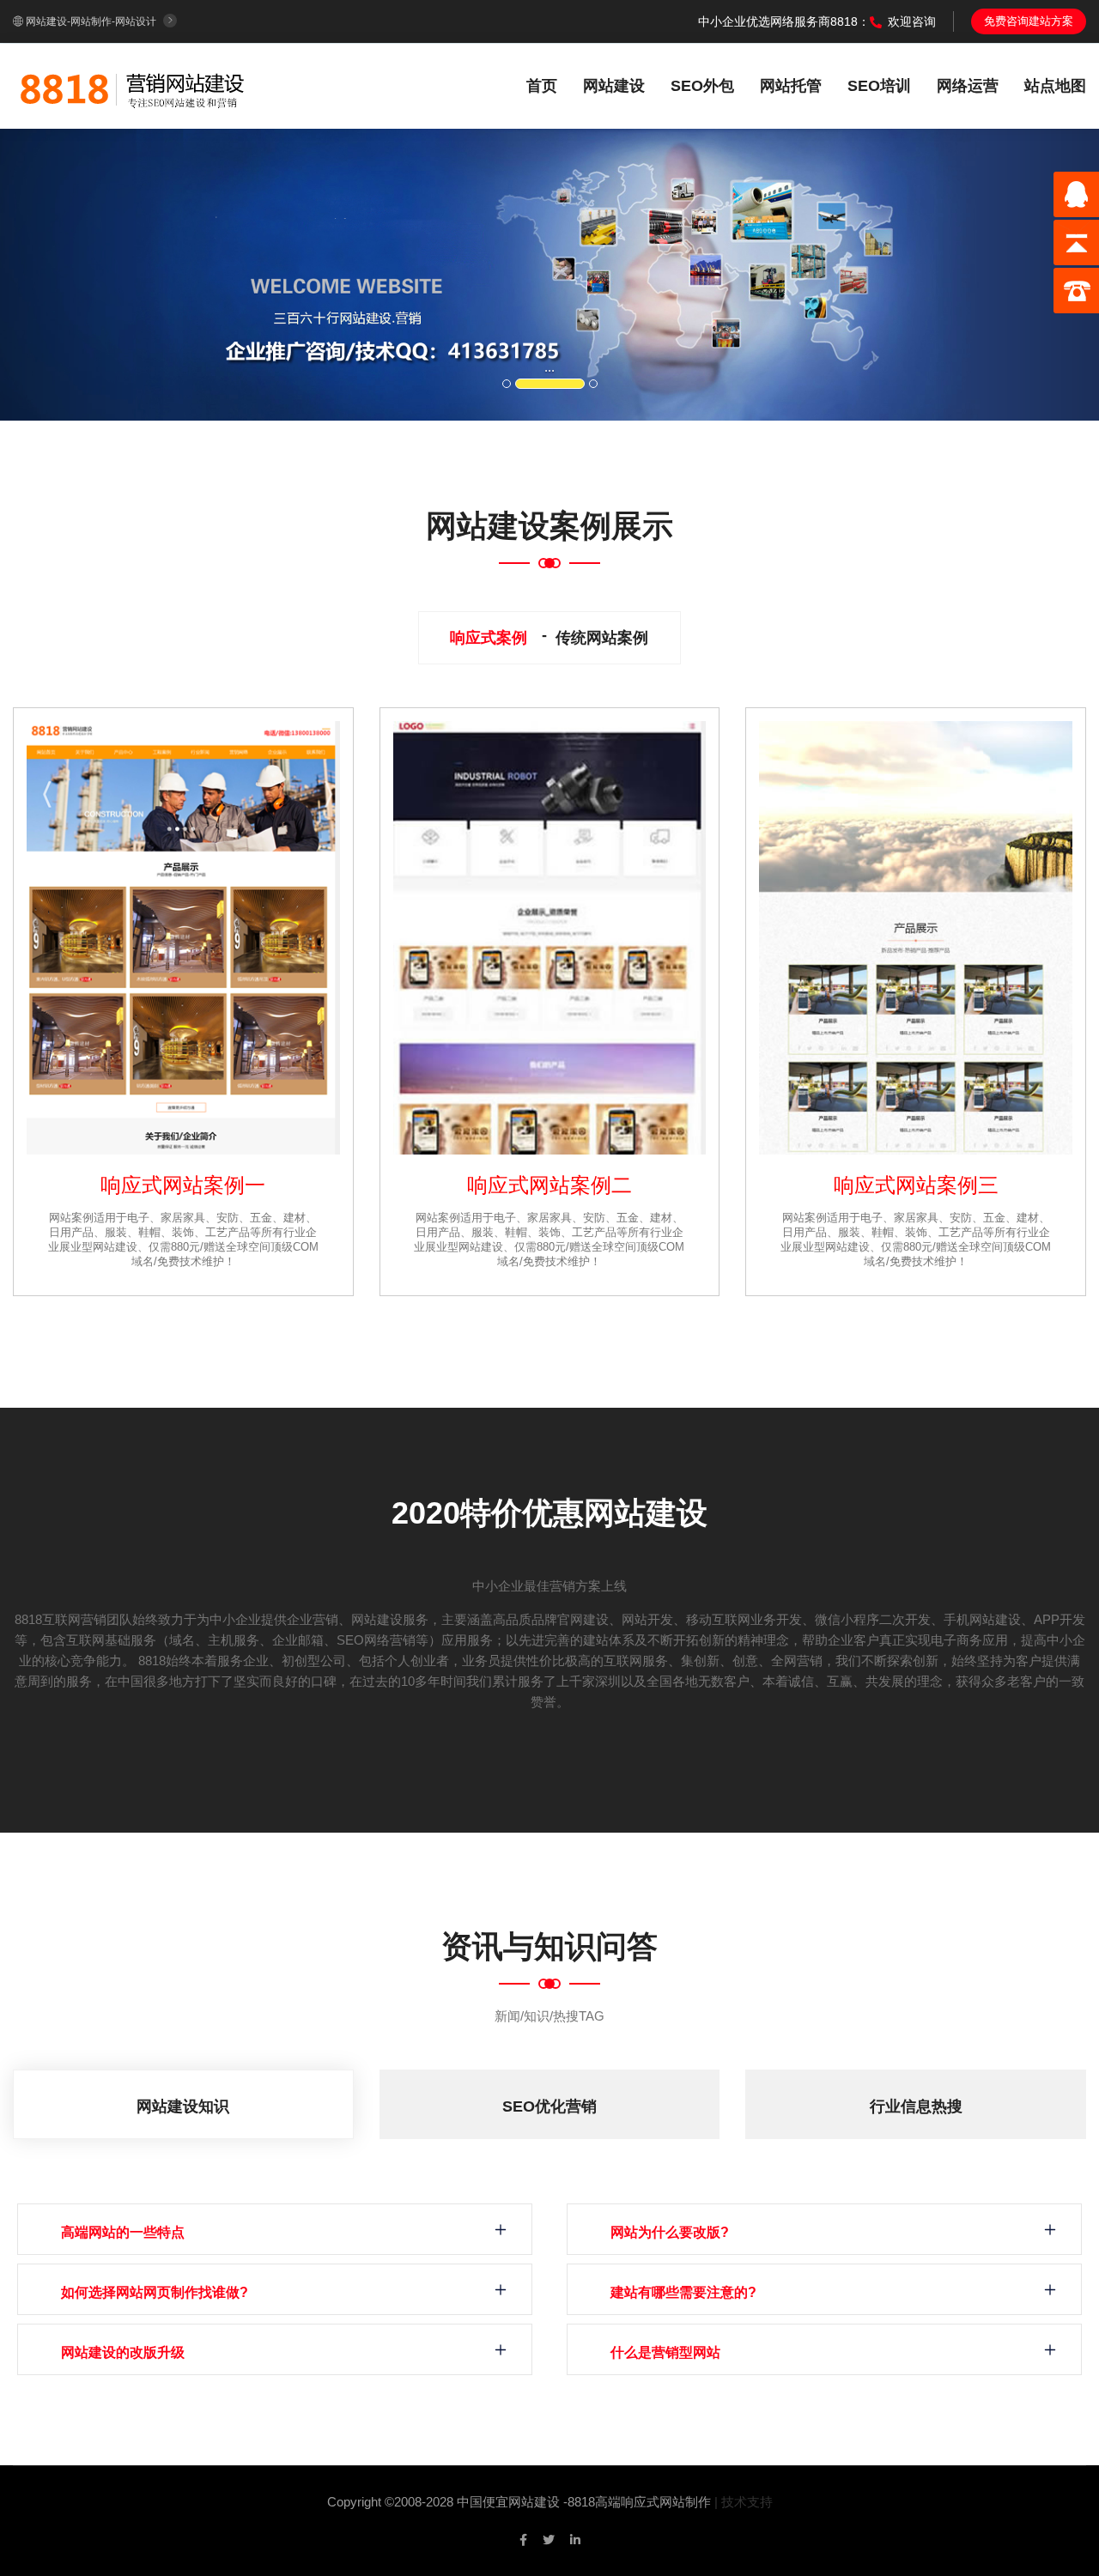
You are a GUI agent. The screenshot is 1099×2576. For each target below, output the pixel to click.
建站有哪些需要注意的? (683, 2292)
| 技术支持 (744, 2502)
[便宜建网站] (133, 85)
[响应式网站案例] (183, 938)
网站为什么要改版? (670, 2232)
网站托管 (791, 86)
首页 (542, 86)
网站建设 (614, 86)
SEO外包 (702, 86)
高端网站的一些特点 (123, 2232)
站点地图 (1055, 86)
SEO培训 (879, 86)
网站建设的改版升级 (123, 2352)
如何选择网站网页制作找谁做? (155, 2292)
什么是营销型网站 (665, 2352)
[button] (82, 275)
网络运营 (968, 86)
